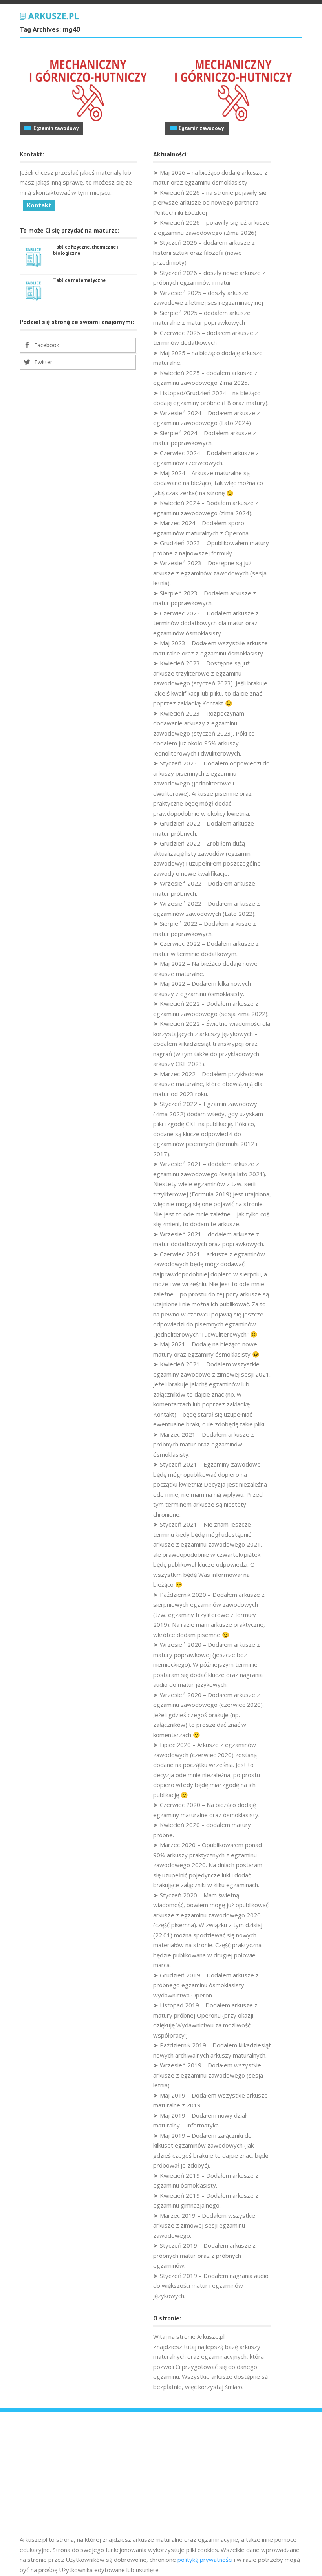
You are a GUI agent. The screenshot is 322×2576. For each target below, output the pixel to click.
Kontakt (39, 205)
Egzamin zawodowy (56, 128)
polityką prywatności (205, 2560)
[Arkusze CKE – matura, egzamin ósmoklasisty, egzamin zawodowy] (49, 15)
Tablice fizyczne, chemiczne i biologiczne (86, 250)
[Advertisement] (161, 2476)
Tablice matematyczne (79, 280)
